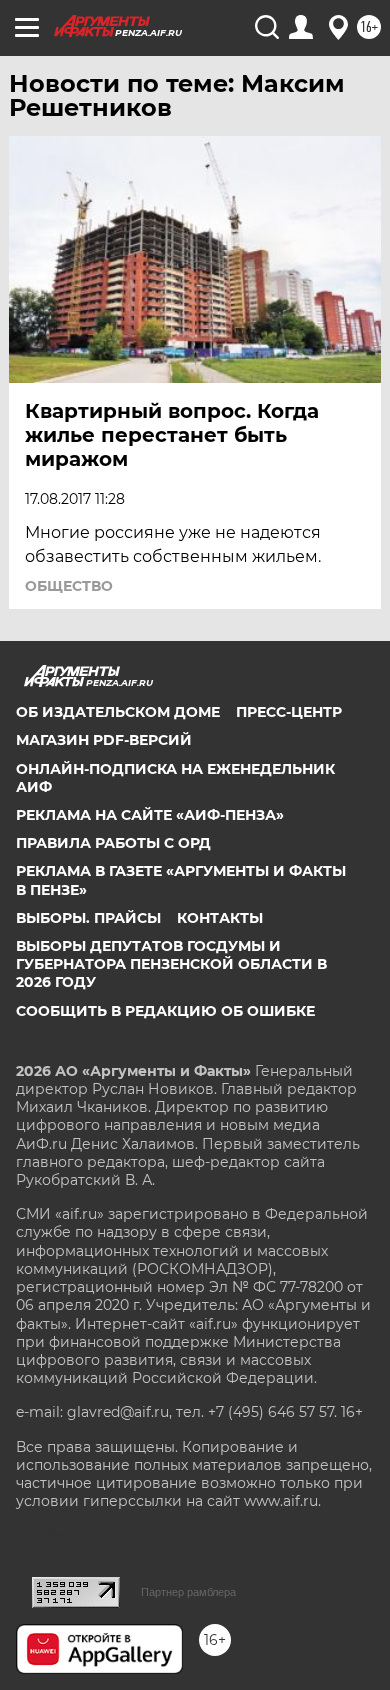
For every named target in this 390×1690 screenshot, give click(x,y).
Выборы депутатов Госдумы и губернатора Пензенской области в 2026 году (171, 964)
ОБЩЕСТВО (69, 586)
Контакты (220, 918)
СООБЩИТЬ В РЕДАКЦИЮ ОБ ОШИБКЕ (165, 1011)
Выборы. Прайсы (88, 918)
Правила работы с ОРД (113, 843)
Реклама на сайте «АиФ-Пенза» (150, 815)
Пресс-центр (289, 712)
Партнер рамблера (188, 1592)
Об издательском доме (118, 712)
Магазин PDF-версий (104, 740)
